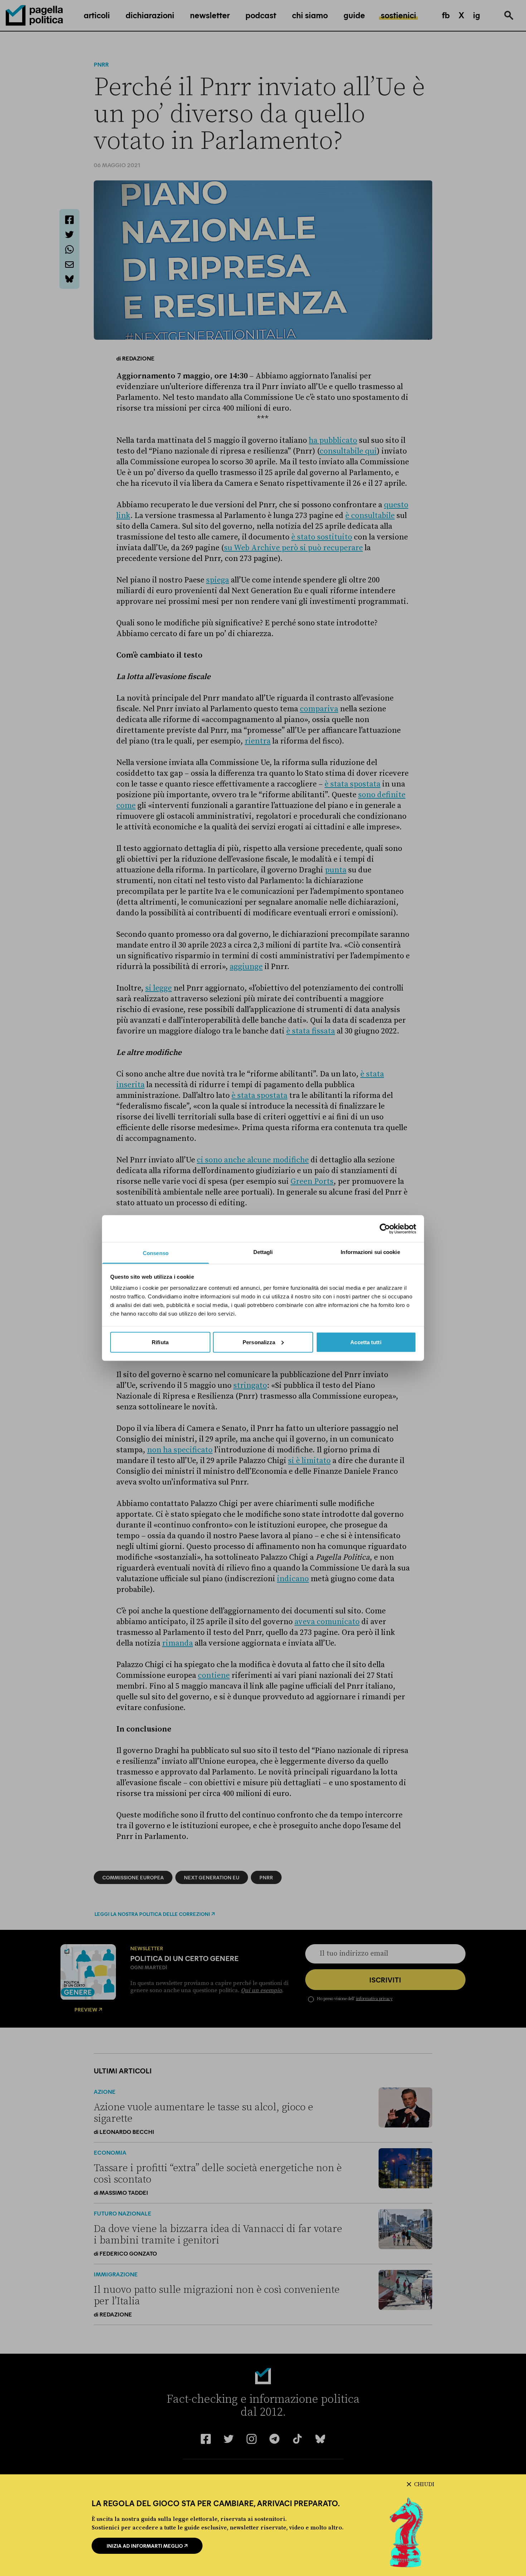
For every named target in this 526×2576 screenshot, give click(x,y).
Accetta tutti (366, 1342)
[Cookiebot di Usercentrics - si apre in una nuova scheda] (385, 1229)
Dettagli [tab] (263, 1252)
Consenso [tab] (156, 1253)
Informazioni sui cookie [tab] (370, 1252)
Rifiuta (160, 1342)
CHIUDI (424, 2484)
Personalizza (259, 1342)
